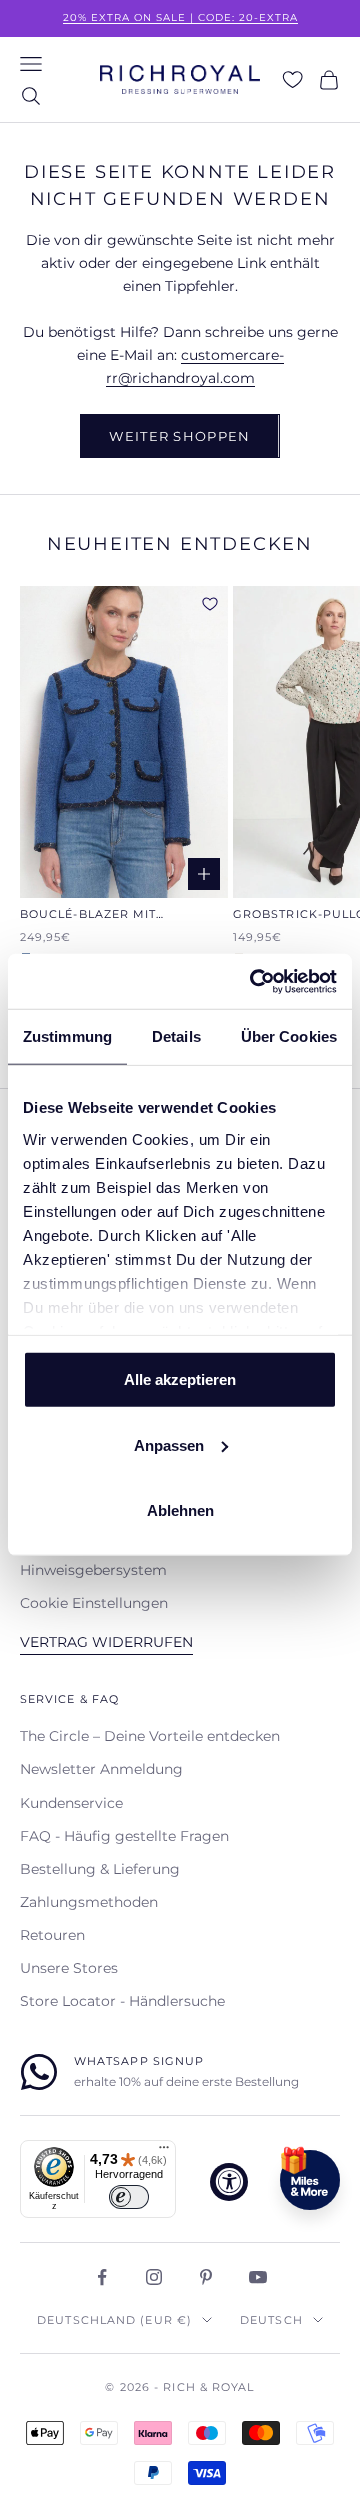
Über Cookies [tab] (289, 1036)
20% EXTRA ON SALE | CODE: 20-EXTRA (180, 17)
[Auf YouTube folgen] (258, 2277)
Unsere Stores (69, 1968)
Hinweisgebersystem (93, 1570)
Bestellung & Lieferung (100, 1869)
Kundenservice (71, 1803)
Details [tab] (176, 1036)
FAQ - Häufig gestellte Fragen (124, 1836)
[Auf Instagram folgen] (154, 2277)
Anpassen (169, 1444)
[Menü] (164, 2152)
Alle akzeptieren (180, 1379)
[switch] (129, 2197)
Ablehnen (180, 1510)
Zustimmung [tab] (67, 1036)
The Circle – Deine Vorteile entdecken (150, 1736)
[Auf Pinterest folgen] (206, 2277)
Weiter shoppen (179, 436)
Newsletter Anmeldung (101, 1769)
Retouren (52, 1935)
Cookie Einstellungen (94, 1603)
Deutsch (271, 2320)
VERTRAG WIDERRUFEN (106, 1642)
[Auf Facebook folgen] (102, 2277)
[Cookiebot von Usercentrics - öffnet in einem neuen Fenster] (254, 981)
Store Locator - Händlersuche (122, 2001)
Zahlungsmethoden (89, 1902)
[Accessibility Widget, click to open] (229, 2182)
